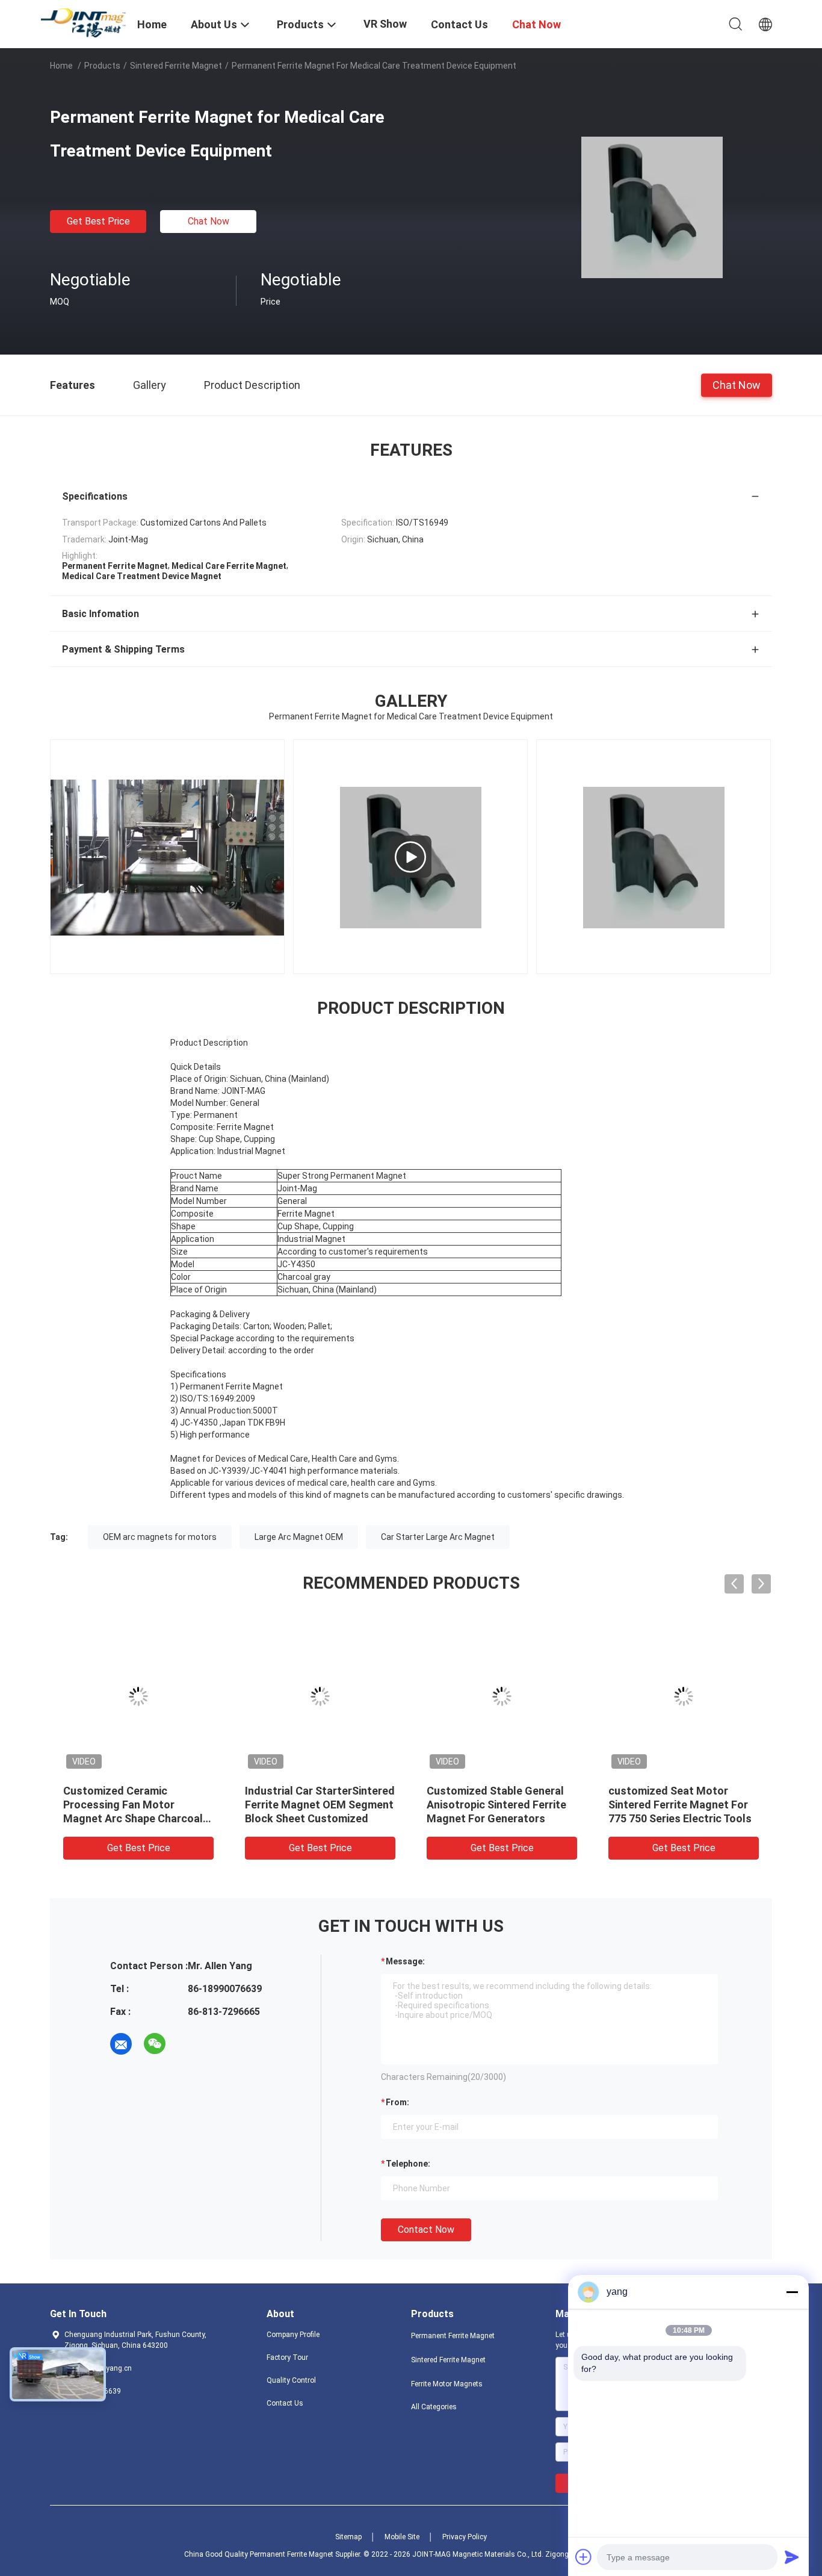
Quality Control (291, 2380)
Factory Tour (287, 2357)
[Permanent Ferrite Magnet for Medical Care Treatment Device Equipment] (652, 206)
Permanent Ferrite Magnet (453, 2336)
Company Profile (293, 2335)
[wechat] (155, 2044)
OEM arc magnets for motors (160, 1537)
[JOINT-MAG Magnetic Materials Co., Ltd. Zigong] (86, 22)
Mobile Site (402, 2537)
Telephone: (408, 2164)
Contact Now (426, 2230)
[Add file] (584, 2557)
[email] (121, 2044)
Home (61, 66)
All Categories (434, 2407)
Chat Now (209, 221)
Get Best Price (98, 221)
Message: (405, 1961)
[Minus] (792, 2292)
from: (397, 2102)
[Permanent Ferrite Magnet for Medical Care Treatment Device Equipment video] (410, 857)
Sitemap (348, 2537)
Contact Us (285, 2403)
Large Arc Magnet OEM (299, 1537)
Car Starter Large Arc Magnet (438, 1537)
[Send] (792, 2557)
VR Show (385, 24)
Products (102, 66)
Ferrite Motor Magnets (447, 2384)
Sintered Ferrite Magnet (176, 66)
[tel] (188, 2044)
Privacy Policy (465, 2537)
